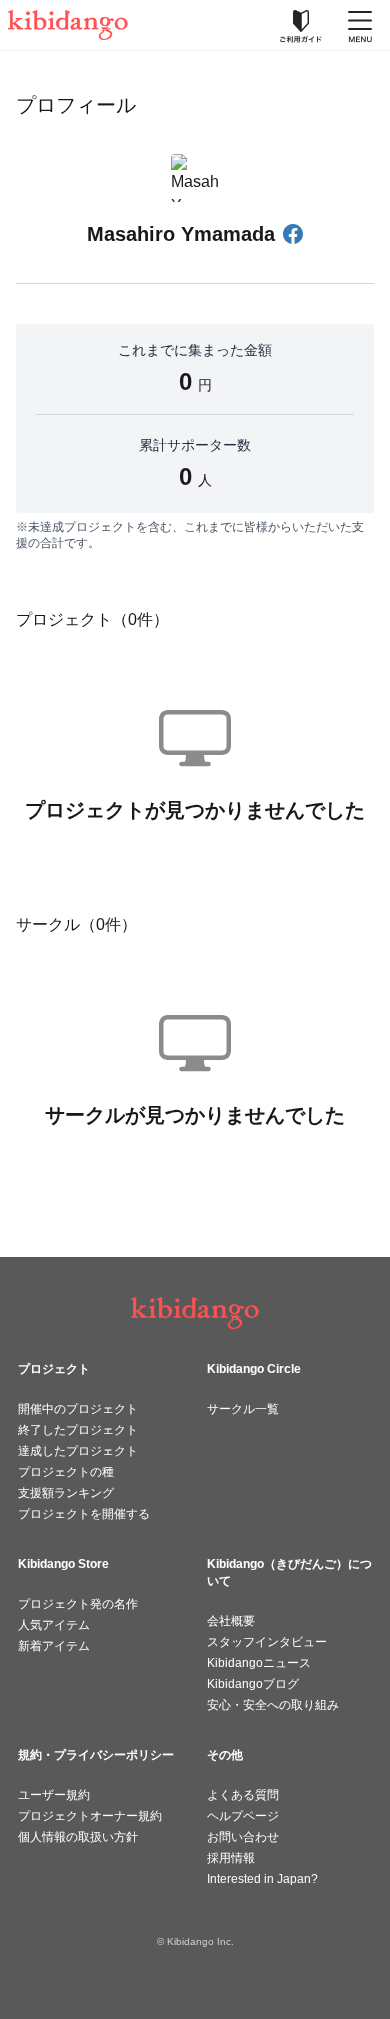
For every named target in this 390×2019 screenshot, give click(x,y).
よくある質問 (243, 1795)
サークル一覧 (243, 1409)
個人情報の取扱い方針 (78, 1837)
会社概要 (231, 1621)
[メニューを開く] (360, 25)
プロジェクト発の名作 (78, 1604)
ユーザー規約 (54, 1795)
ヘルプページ (243, 1816)
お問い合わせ (243, 1837)
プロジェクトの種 (66, 1472)
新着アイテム (54, 1646)
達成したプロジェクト (78, 1451)
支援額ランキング (66, 1493)
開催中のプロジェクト (78, 1409)
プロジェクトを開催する (84, 1514)
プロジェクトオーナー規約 (90, 1816)
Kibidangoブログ (253, 1684)
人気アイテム (54, 1625)
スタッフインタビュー (267, 1642)
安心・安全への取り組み (273, 1705)
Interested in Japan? (262, 1879)
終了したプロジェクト (78, 1430)
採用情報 (231, 1858)
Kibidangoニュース (259, 1663)
